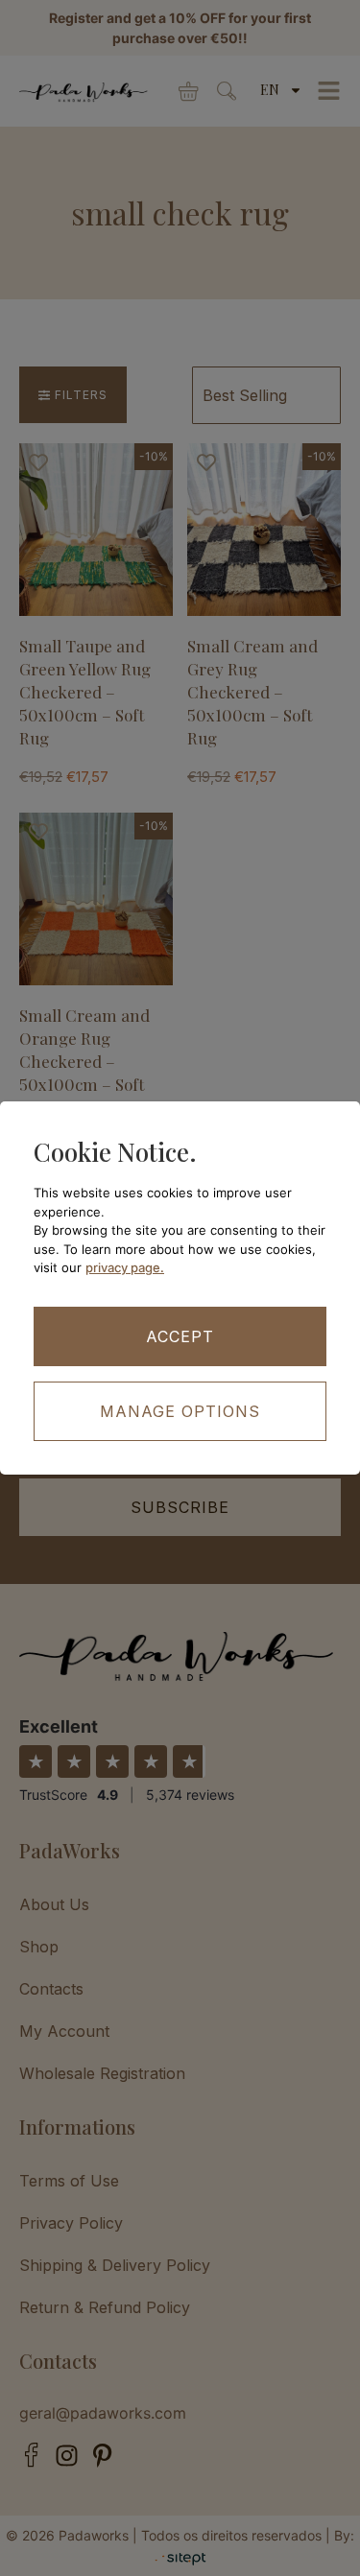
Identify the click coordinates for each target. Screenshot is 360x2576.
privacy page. (125, 1267)
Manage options (180, 1411)
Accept (180, 1336)
